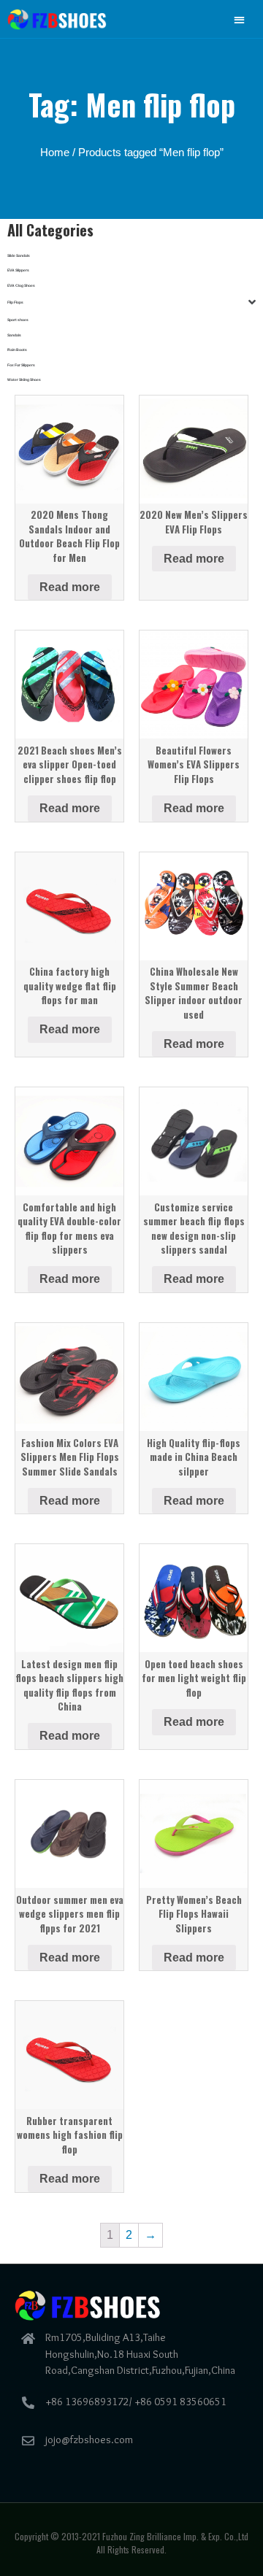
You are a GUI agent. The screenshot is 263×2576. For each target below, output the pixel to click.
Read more (70, 587)
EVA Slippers (18, 270)
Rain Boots (17, 350)
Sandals (14, 335)
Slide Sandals (19, 255)
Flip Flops (15, 302)
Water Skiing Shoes (24, 379)
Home (55, 153)
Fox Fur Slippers (21, 365)
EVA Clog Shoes (21, 285)
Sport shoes (18, 320)
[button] (240, 19)
